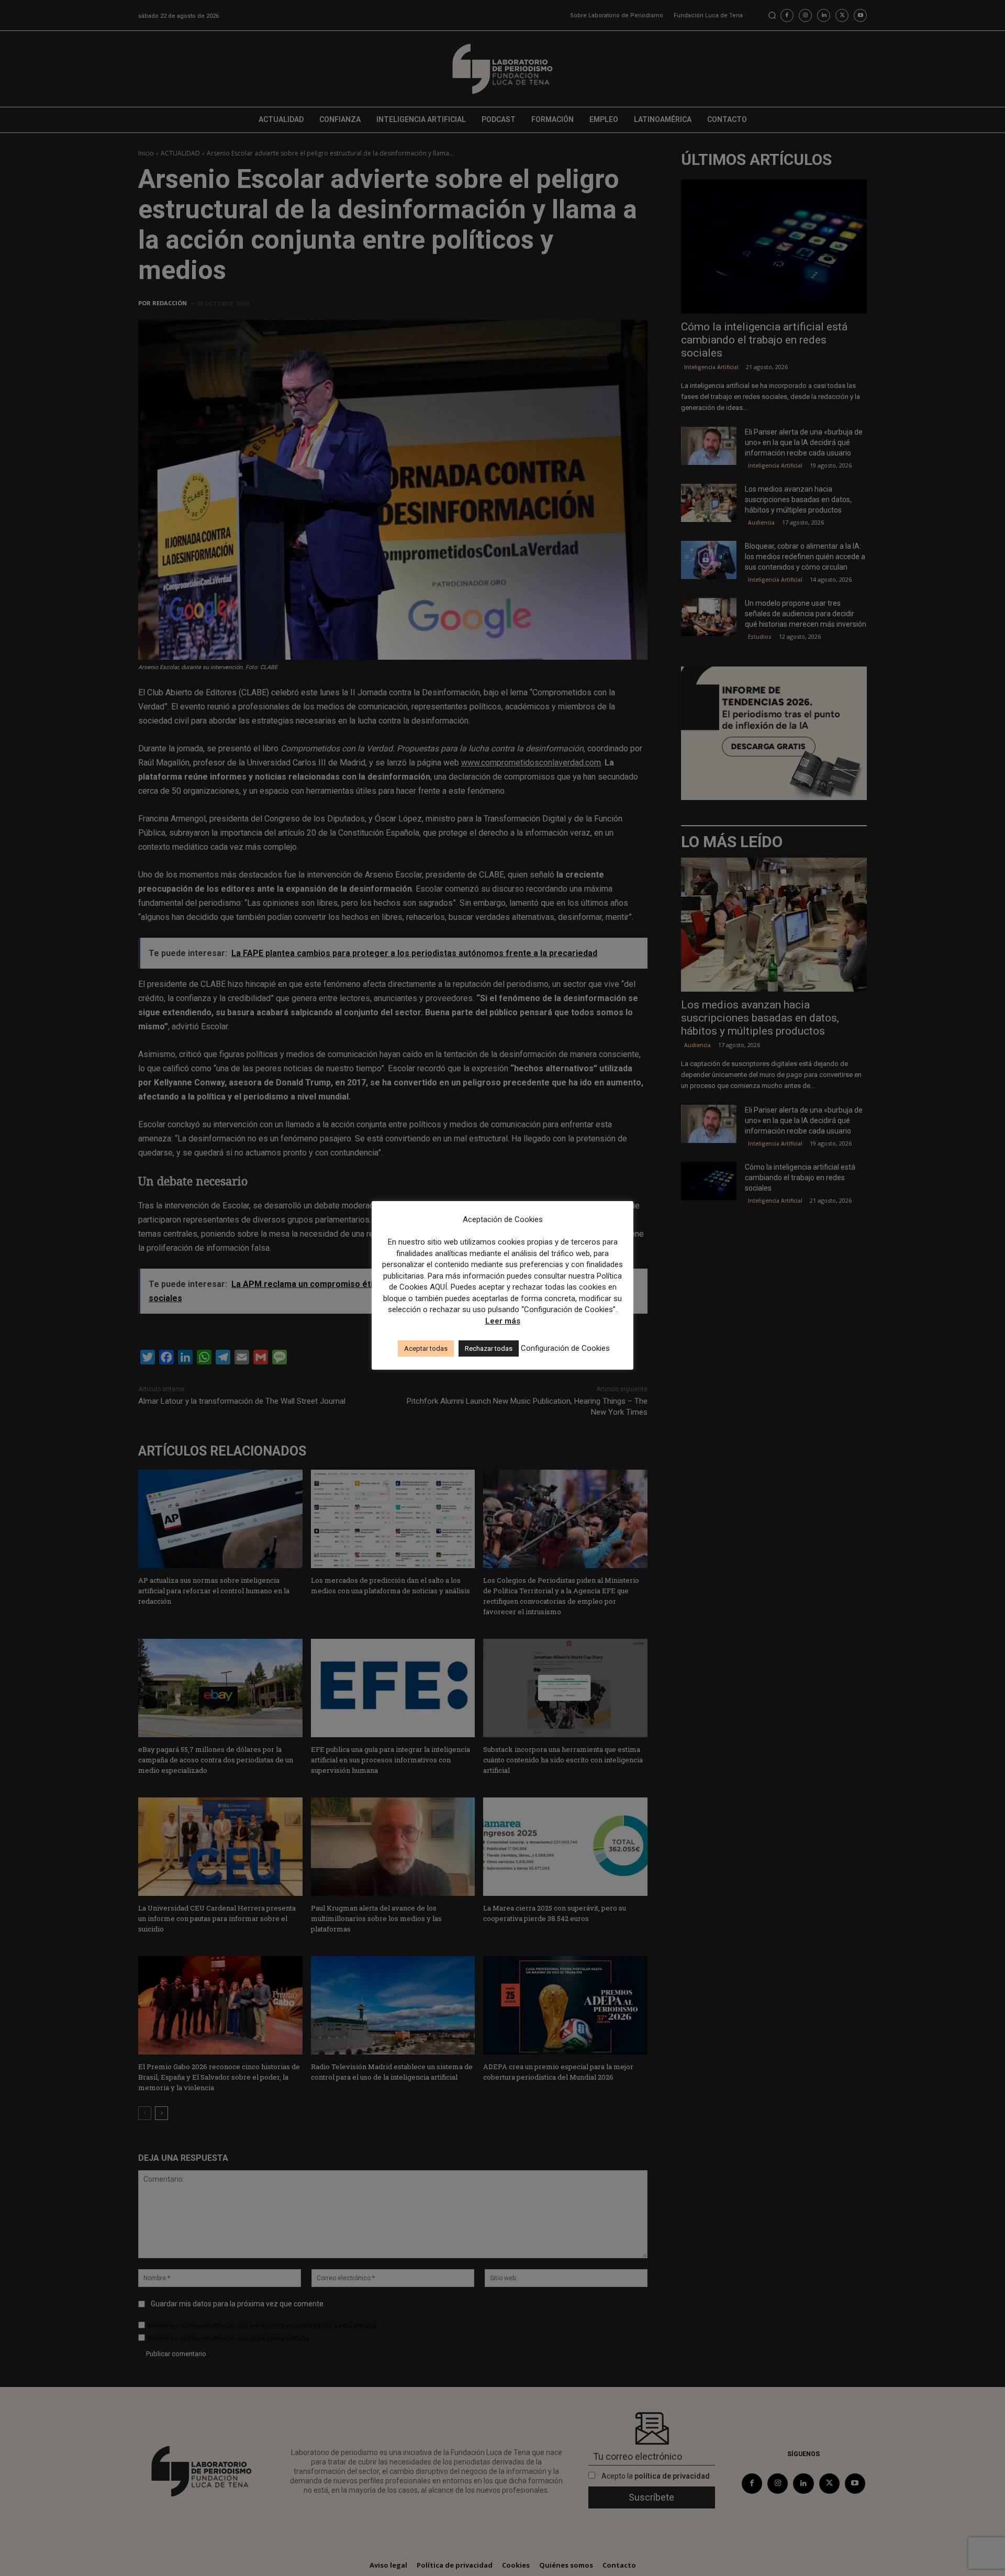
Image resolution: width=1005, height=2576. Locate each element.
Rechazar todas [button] (489, 1348)
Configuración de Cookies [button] (565, 1348)
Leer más (503, 1321)
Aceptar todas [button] (426, 1348)
